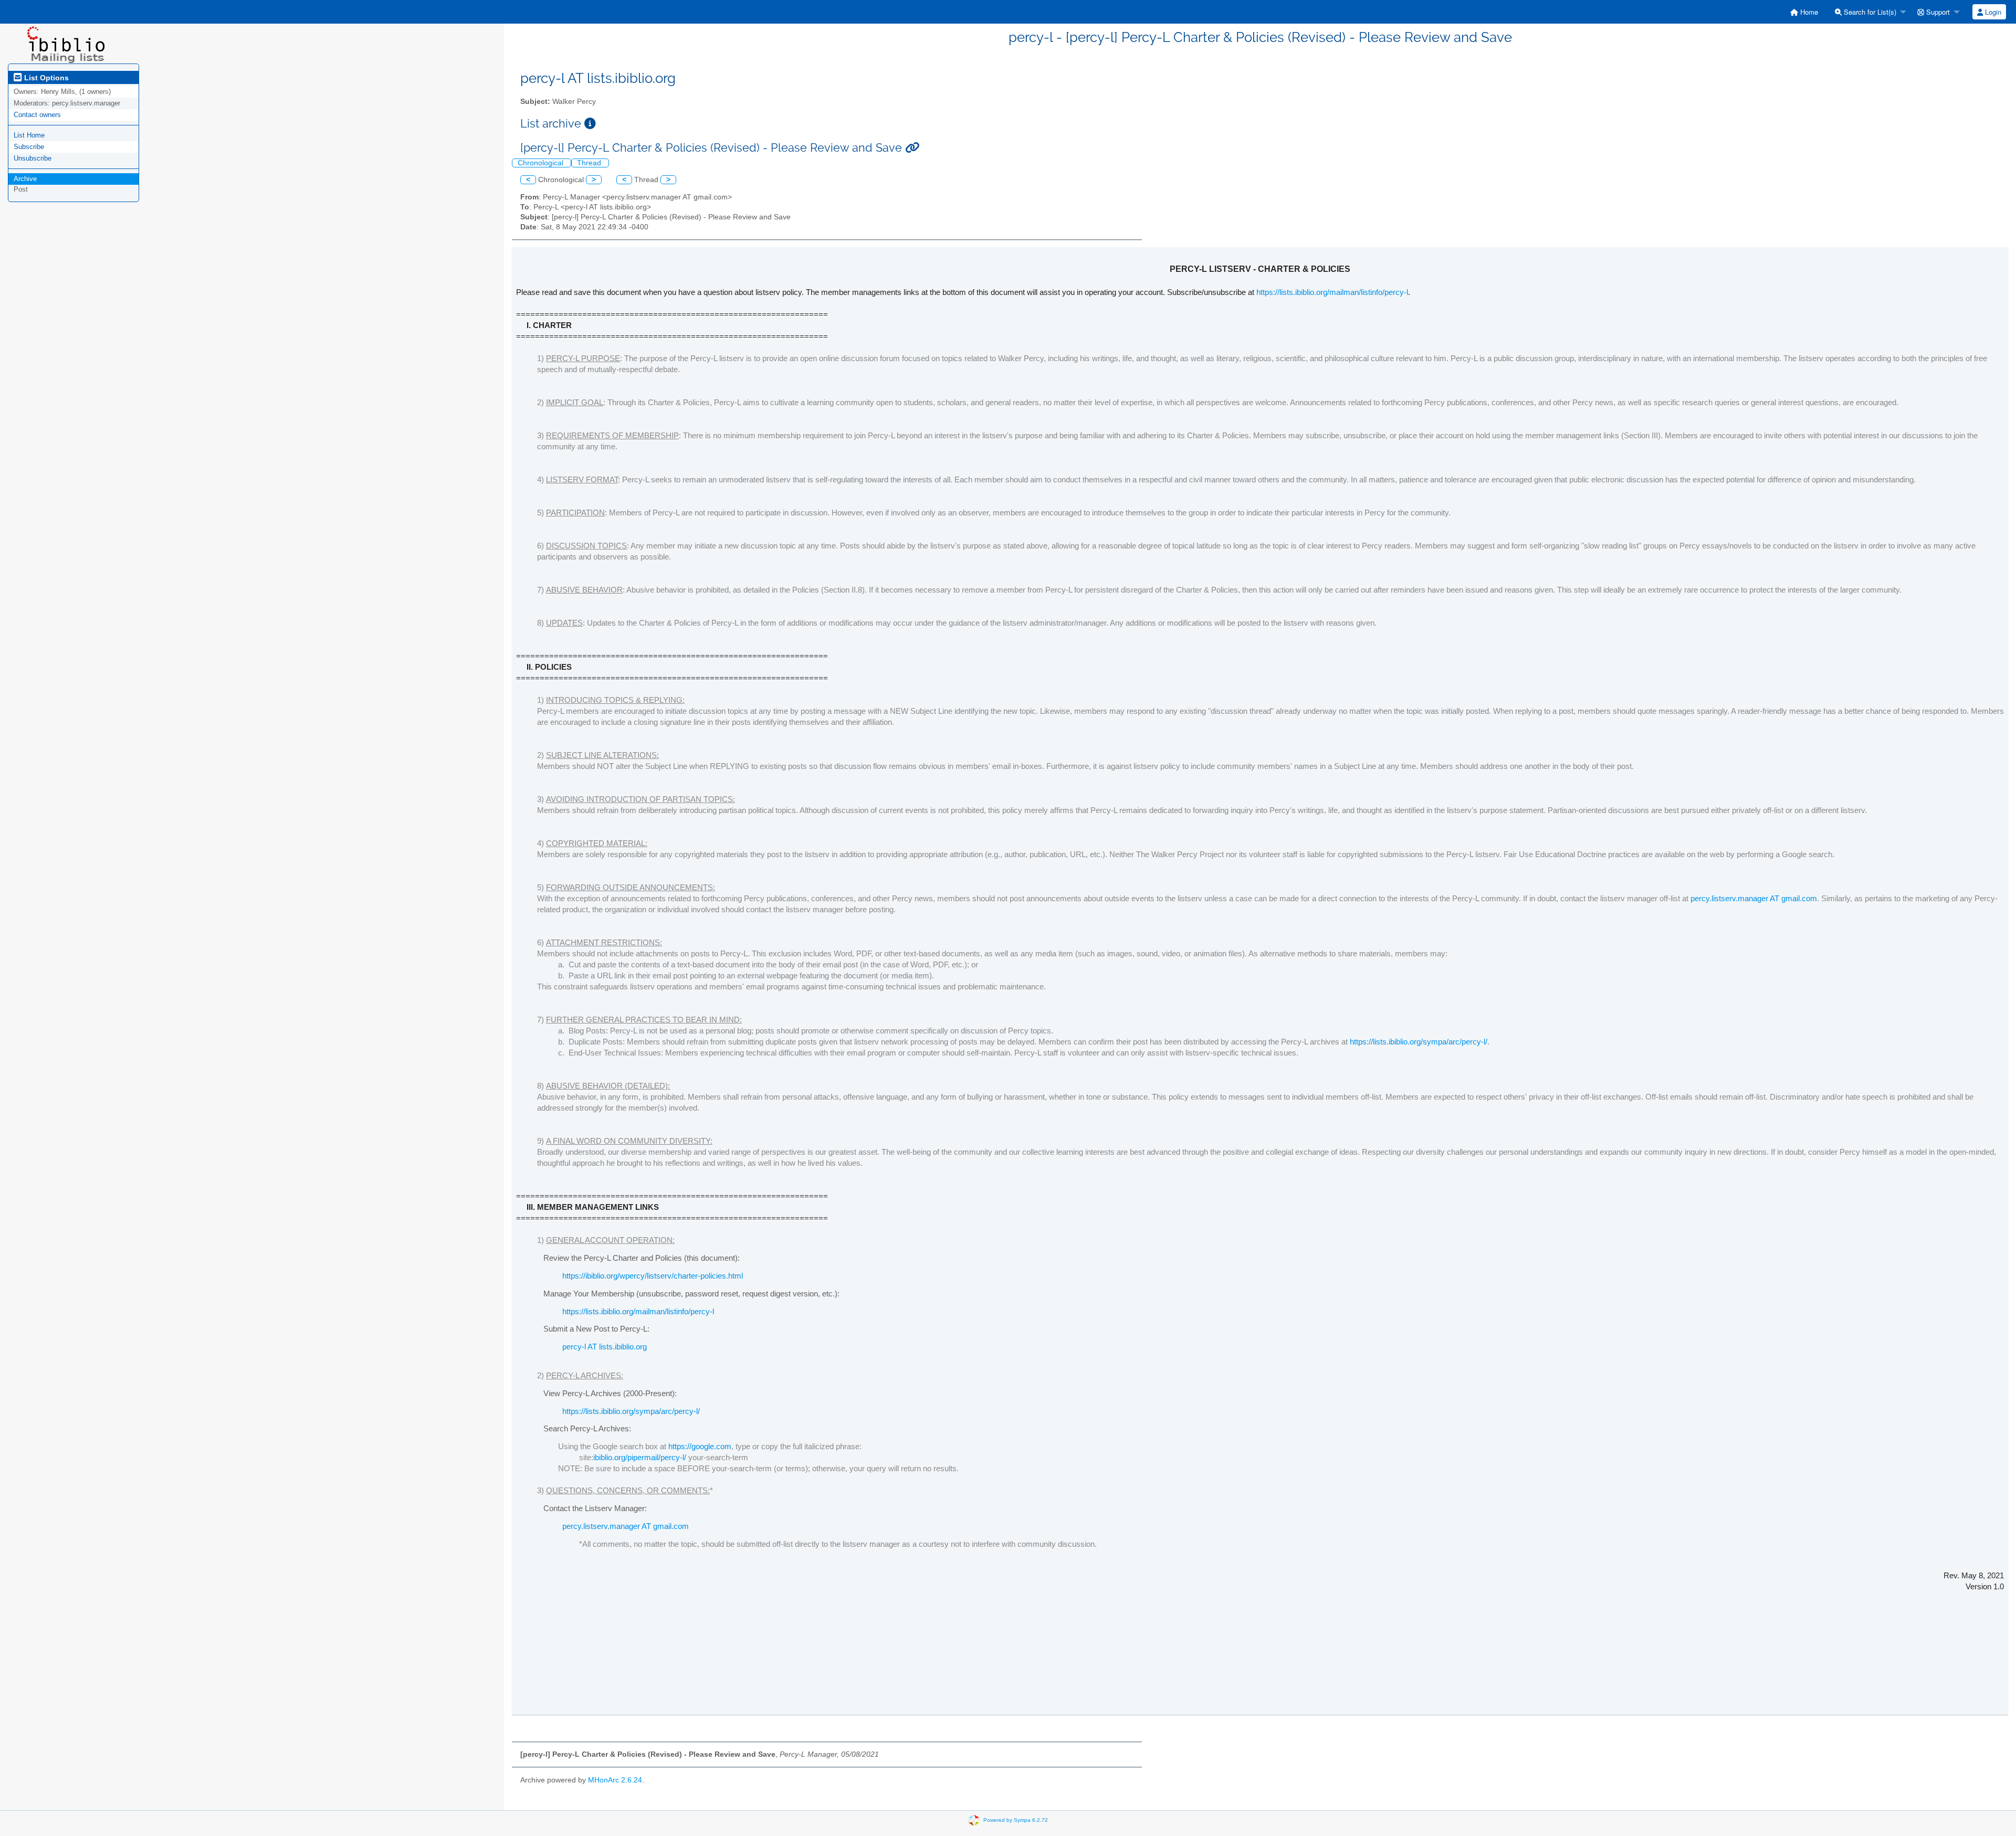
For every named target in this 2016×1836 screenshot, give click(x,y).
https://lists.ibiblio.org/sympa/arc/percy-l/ (1419, 1042)
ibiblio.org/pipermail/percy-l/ (640, 1457)
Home (1808, 12)
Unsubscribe (33, 158)
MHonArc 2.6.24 (615, 1780)
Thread (590, 163)
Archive (25, 179)
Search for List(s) (1869, 12)
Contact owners (37, 115)
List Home (29, 135)
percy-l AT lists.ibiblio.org (605, 1347)
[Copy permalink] (912, 148)
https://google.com (700, 1446)
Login (1992, 12)
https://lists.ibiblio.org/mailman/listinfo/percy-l (1332, 292)
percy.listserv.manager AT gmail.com (1754, 898)
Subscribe (29, 147)
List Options (45, 78)
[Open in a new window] (590, 124)
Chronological (542, 163)
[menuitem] (1804, 12)
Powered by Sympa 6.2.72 (1016, 1819)
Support (1937, 12)
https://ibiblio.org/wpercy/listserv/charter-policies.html (653, 1276)
